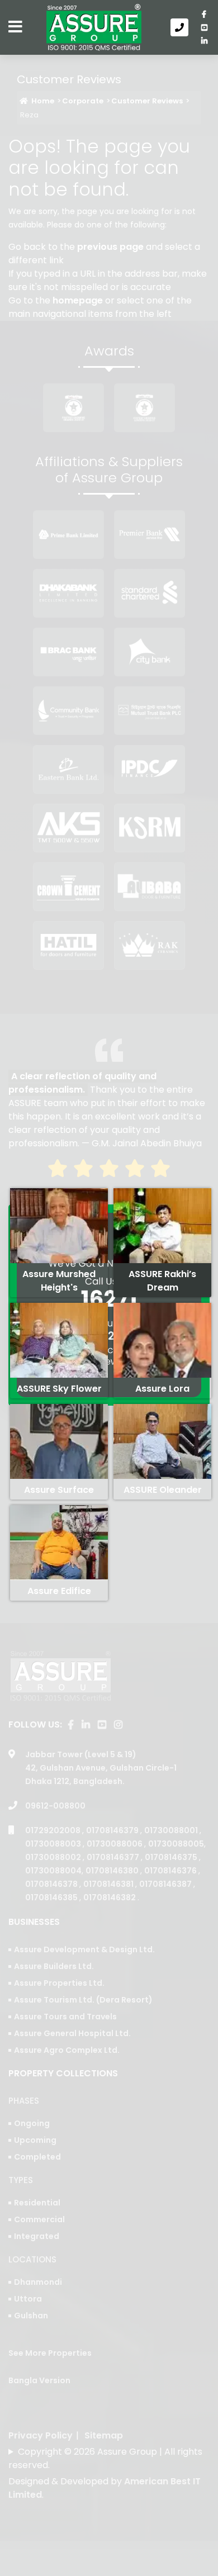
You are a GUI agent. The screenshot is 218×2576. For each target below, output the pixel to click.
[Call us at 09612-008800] (182, 27)
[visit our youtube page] (204, 27)
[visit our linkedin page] (204, 41)
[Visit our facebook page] (204, 14)
